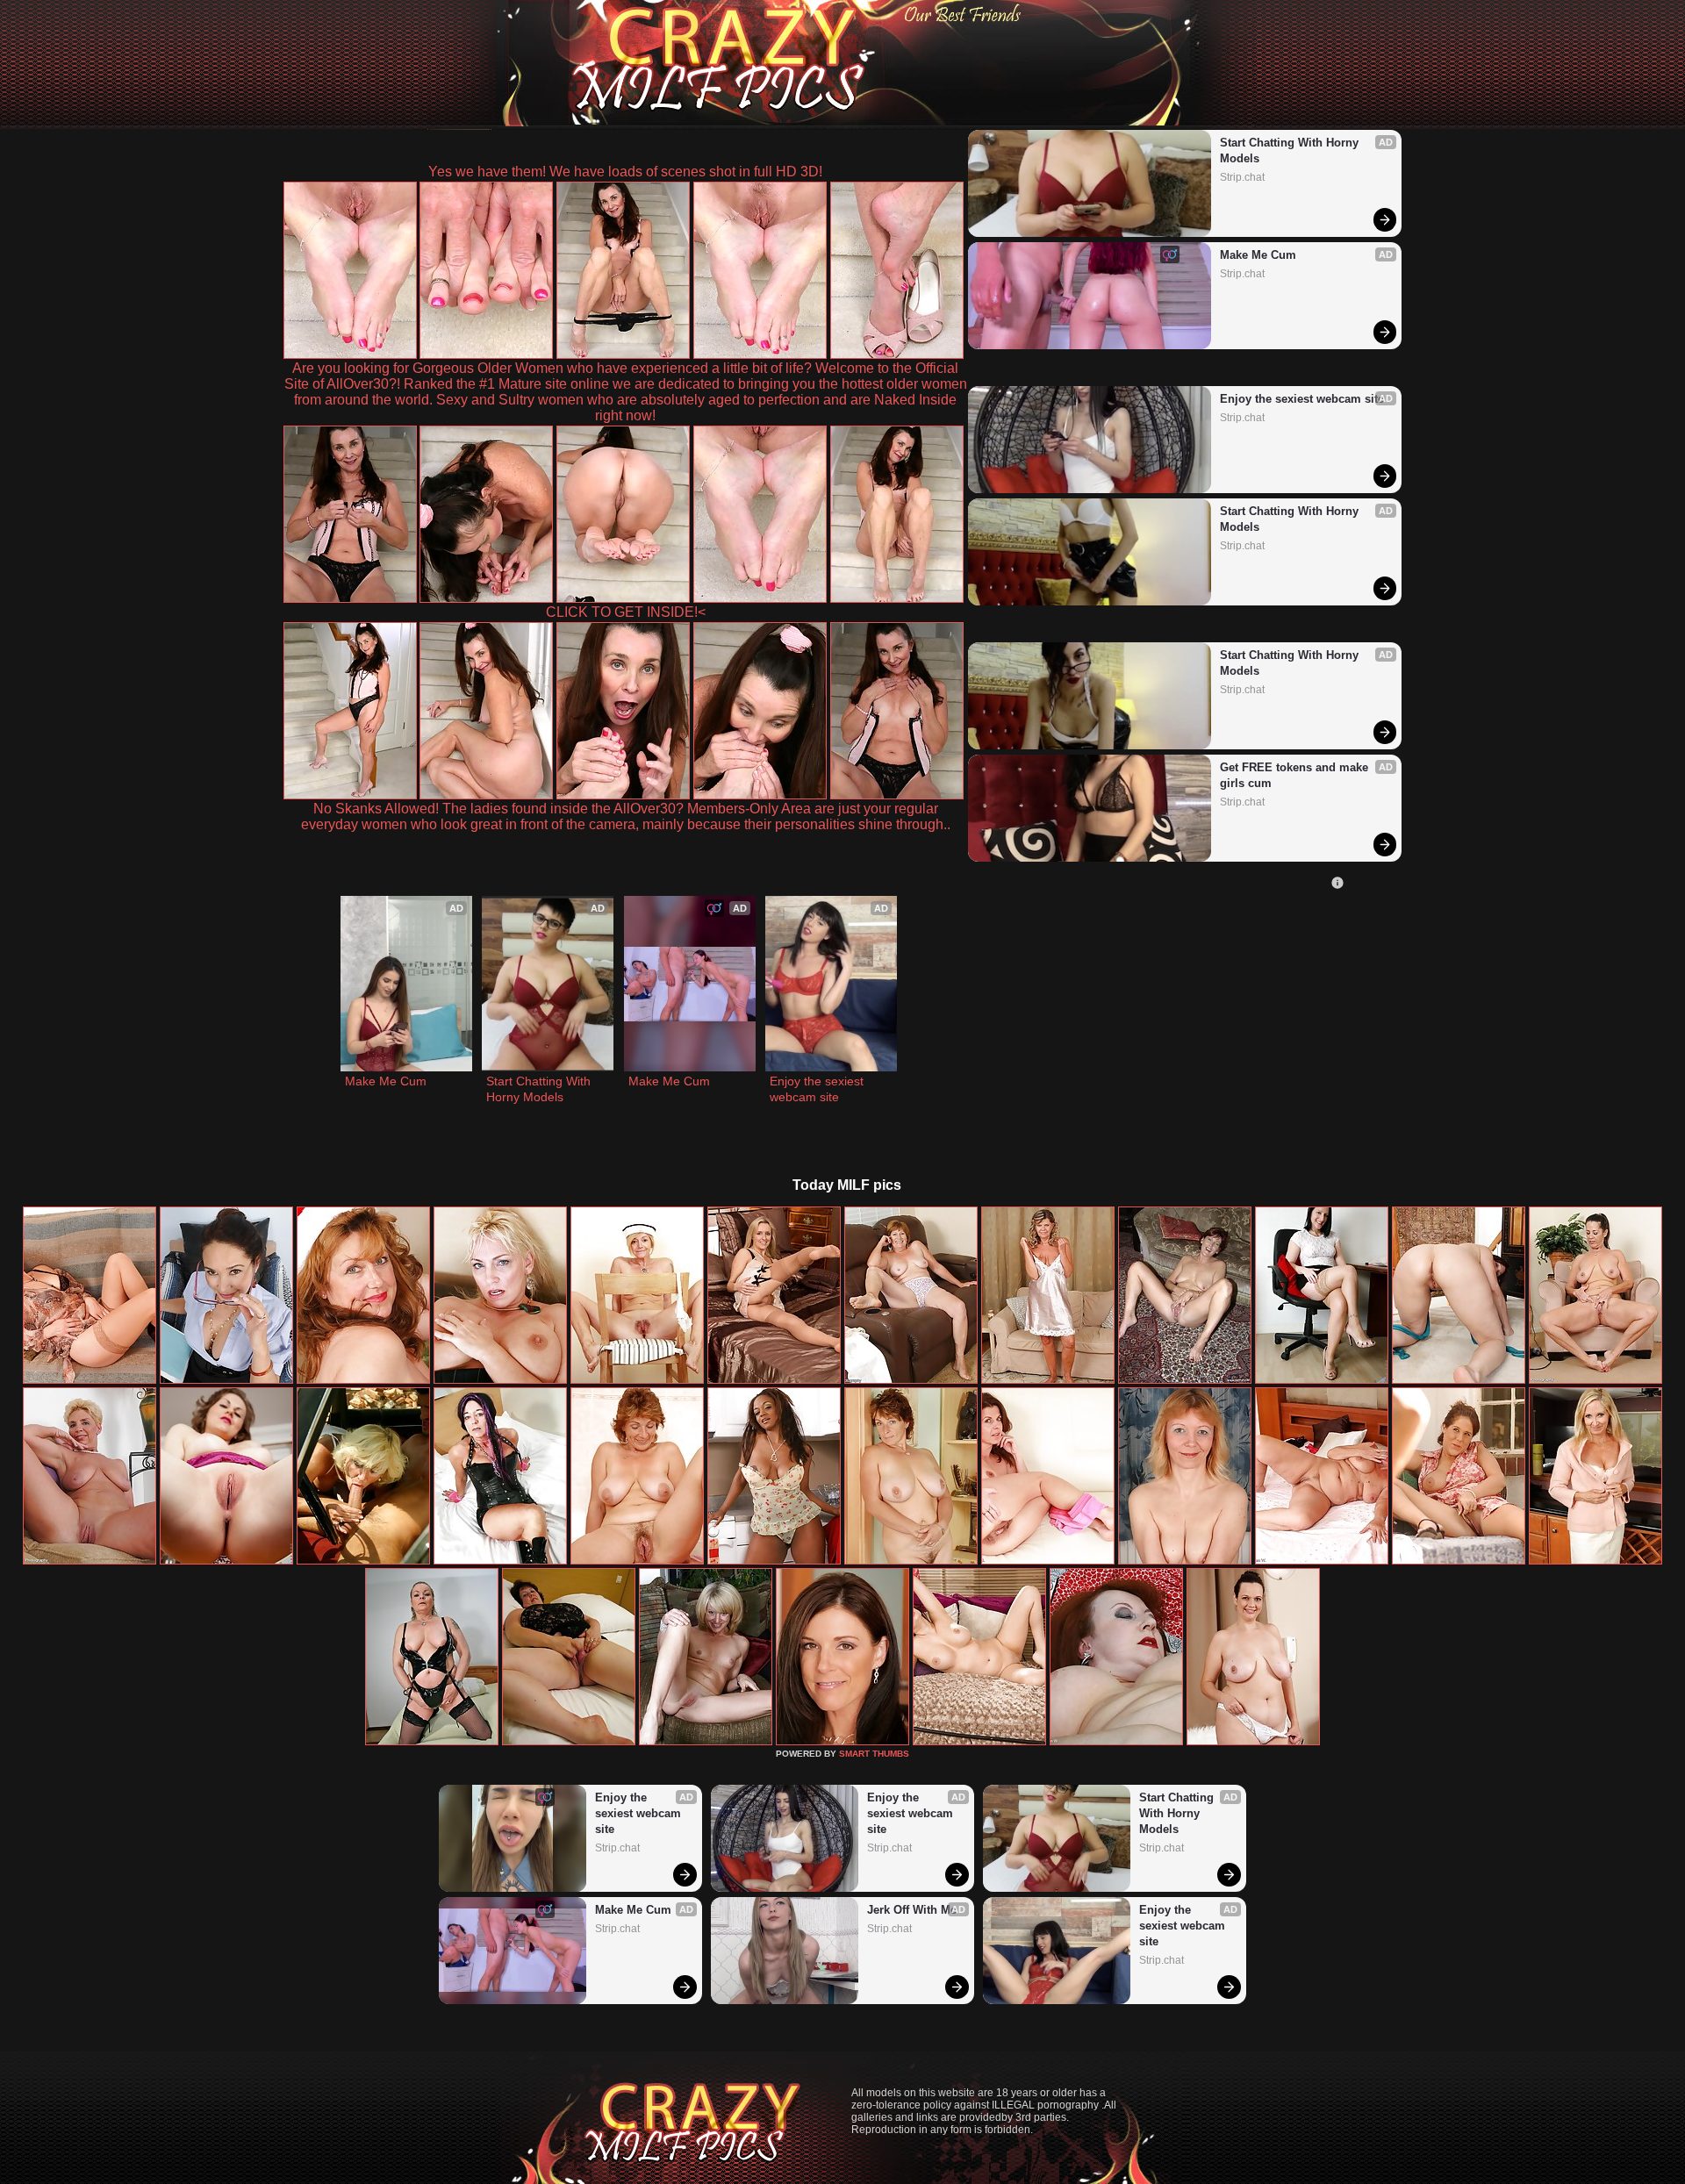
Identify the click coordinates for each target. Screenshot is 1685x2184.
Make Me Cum (1258, 255)
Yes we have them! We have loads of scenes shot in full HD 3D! (625, 172)
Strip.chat (1242, 177)
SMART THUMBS (874, 1754)
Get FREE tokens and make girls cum (1296, 775)
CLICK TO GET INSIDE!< (626, 612)
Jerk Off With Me (912, 1910)
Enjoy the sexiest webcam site (1302, 399)
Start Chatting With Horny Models (1291, 150)
